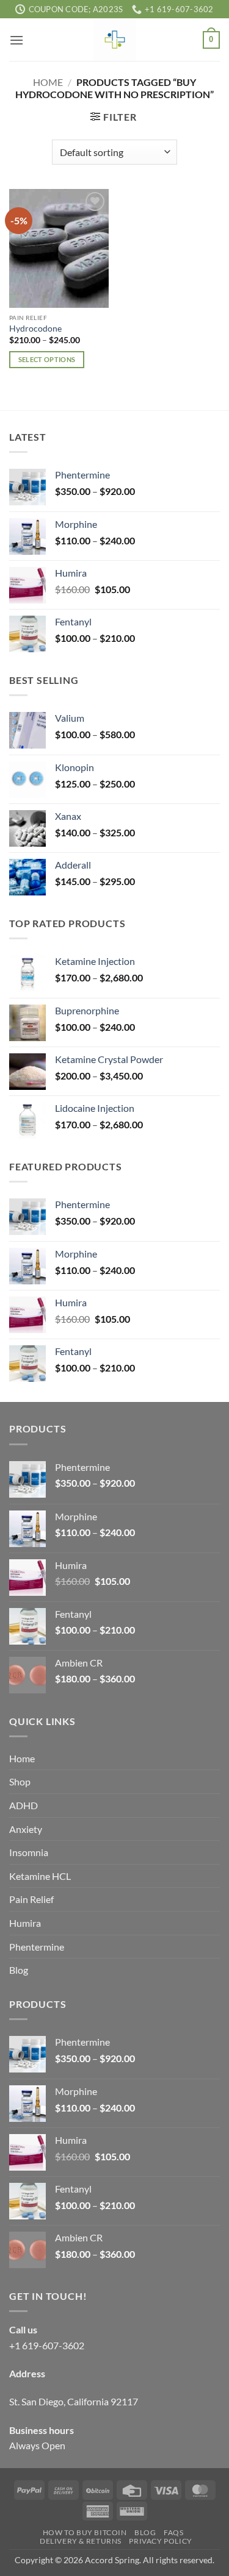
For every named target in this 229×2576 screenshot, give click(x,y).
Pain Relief (31, 1899)
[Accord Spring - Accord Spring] (115, 40)
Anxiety (26, 1829)
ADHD (24, 1805)
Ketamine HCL (40, 1876)
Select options (47, 359)
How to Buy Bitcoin (85, 2532)
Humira (25, 1923)
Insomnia (29, 1852)
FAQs (173, 2532)
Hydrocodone (35, 329)
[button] (16, 40)
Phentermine (37, 1947)
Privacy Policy (161, 2541)
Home (48, 82)
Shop (20, 1781)
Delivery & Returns (81, 2541)
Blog (19, 1970)
